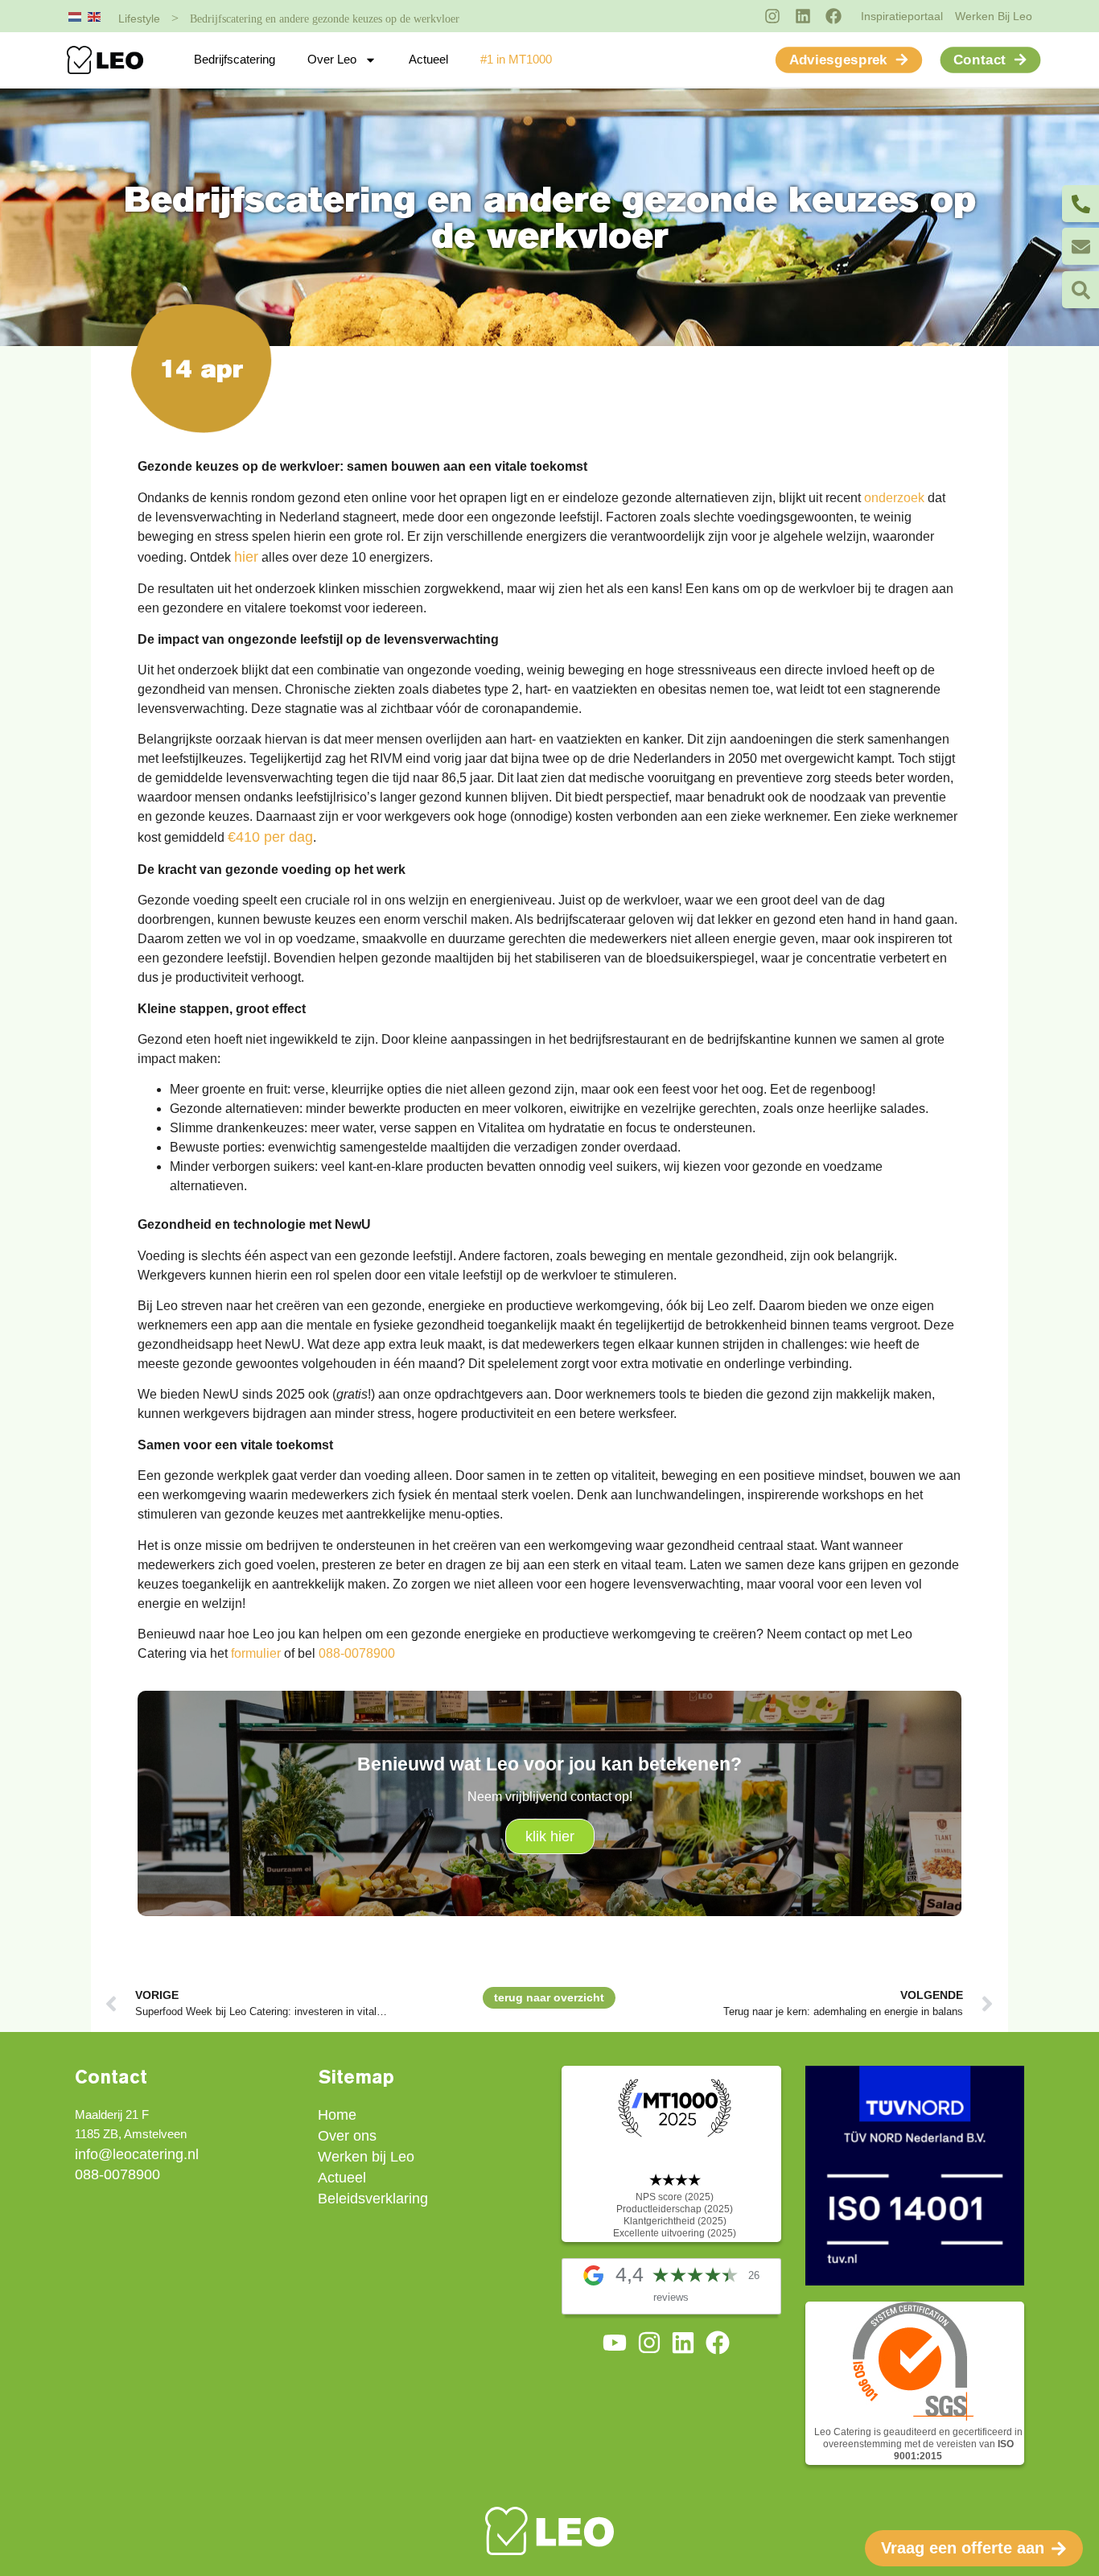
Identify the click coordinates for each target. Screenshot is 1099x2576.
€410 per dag (270, 837)
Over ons (347, 2136)
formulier (256, 1653)
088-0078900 (357, 1653)
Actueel (428, 59)
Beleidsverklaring (373, 2199)
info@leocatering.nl (137, 2154)
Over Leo (332, 59)
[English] (95, 16)
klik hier (550, 1836)
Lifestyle (139, 19)
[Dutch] (76, 16)
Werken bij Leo (366, 2157)
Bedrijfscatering (235, 59)
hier (246, 557)
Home (337, 2115)
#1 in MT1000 (516, 59)
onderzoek (894, 498)
